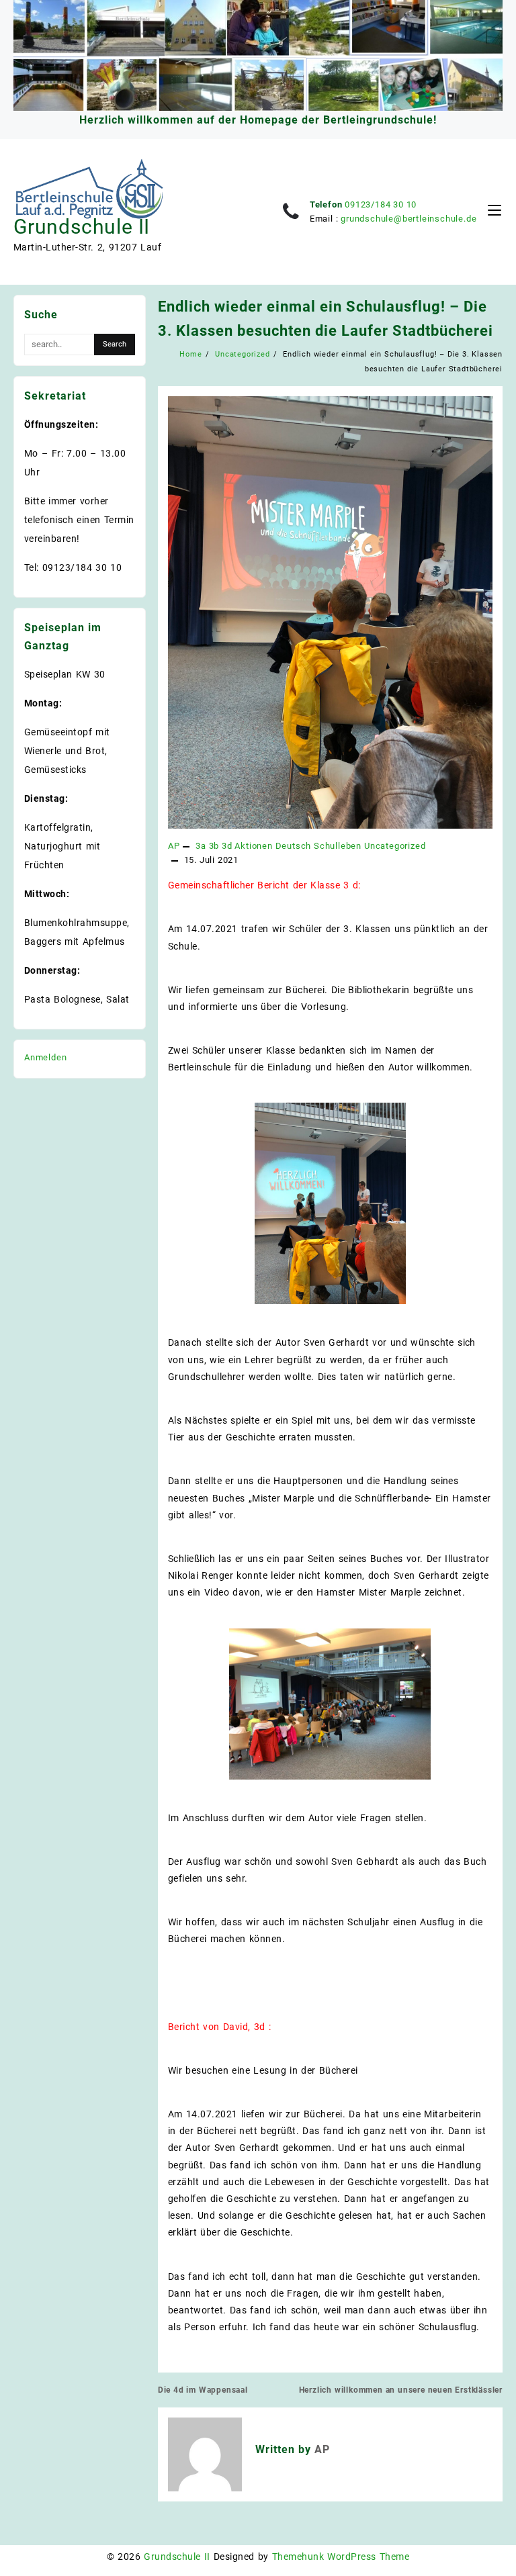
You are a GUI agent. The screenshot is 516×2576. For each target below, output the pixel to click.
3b (214, 846)
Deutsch (294, 846)
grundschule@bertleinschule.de (408, 219)
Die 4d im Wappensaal (203, 2390)
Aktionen (253, 846)
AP (174, 846)
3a (201, 846)
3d (227, 846)
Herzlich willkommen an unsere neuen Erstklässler (401, 2390)
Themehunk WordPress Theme (341, 2557)
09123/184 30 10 (381, 204)
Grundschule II (82, 227)
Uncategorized (395, 846)
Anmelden (45, 1057)
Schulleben (338, 846)
